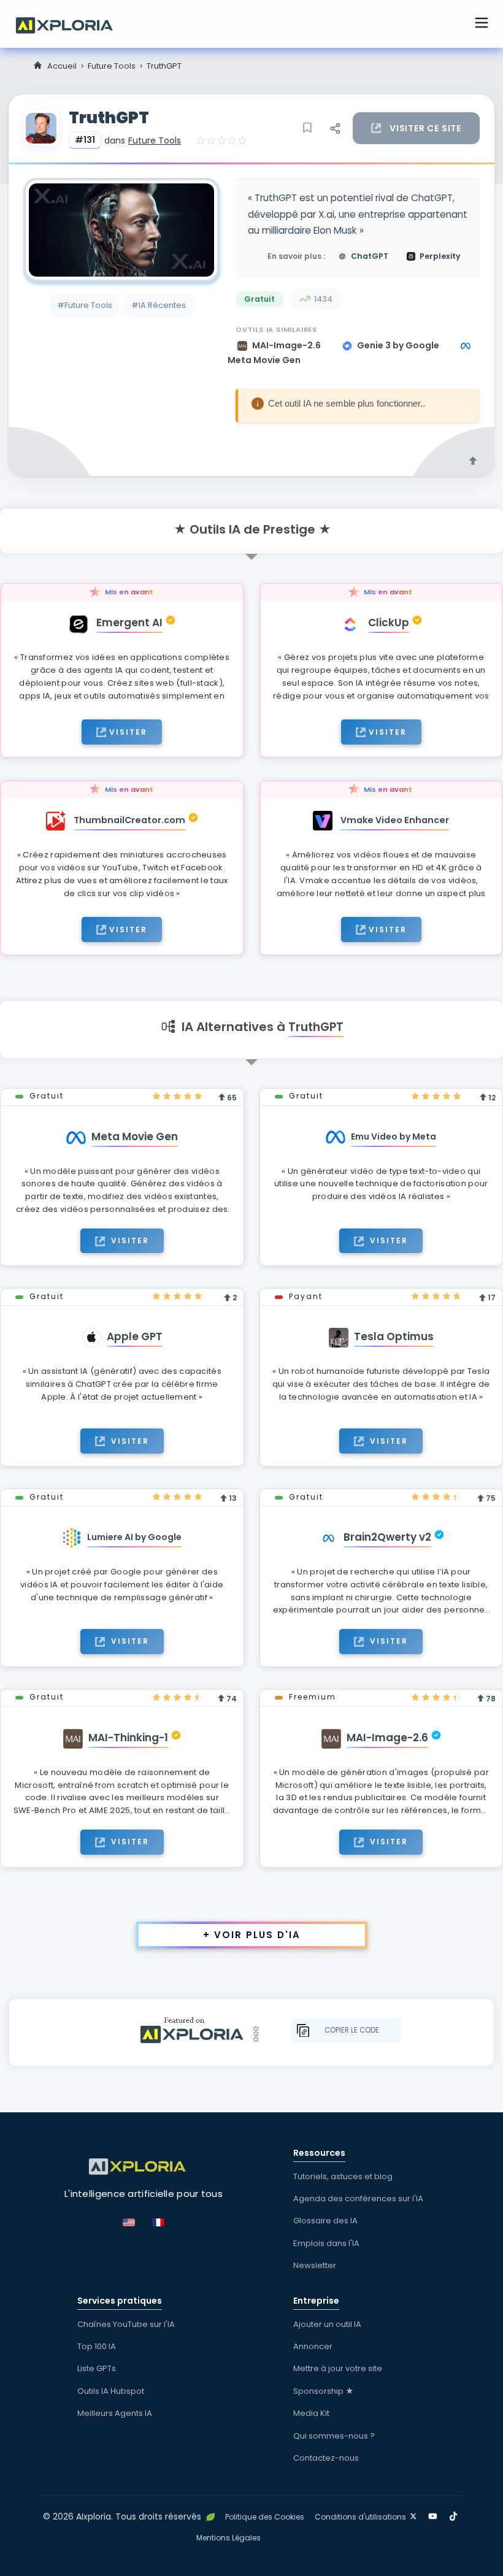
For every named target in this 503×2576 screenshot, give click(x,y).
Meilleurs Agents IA (115, 2413)
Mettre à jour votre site (338, 2368)
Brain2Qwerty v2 (387, 1537)
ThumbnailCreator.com (129, 820)
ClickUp (389, 623)
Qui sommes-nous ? (334, 2436)
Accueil (62, 66)
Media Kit (311, 2413)
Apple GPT (135, 1336)
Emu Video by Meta (394, 1137)
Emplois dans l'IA (326, 2243)
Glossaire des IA (325, 2221)
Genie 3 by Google (399, 345)
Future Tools (112, 66)
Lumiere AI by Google (134, 1537)
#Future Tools (85, 305)
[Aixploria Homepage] (71, 24)
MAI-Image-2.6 (287, 345)
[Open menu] (482, 25)
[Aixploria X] (416, 2514)
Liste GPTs (97, 2368)
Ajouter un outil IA (327, 2324)
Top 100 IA (97, 2346)
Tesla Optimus (394, 1336)
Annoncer (313, 2346)
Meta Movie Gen (135, 1137)
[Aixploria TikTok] (456, 2514)
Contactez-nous (326, 2458)
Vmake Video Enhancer (395, 820)
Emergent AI (129, 623)
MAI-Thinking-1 (128, 1738)
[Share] (335, 128)
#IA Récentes (159, 305)
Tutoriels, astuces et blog (343, 2176)
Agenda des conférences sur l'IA (358, 2198)
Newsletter (315, 2265)
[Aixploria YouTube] (435, 2514)
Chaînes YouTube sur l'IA (126, 2324)
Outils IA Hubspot (111, 2391)
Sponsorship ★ (324, 2391)
